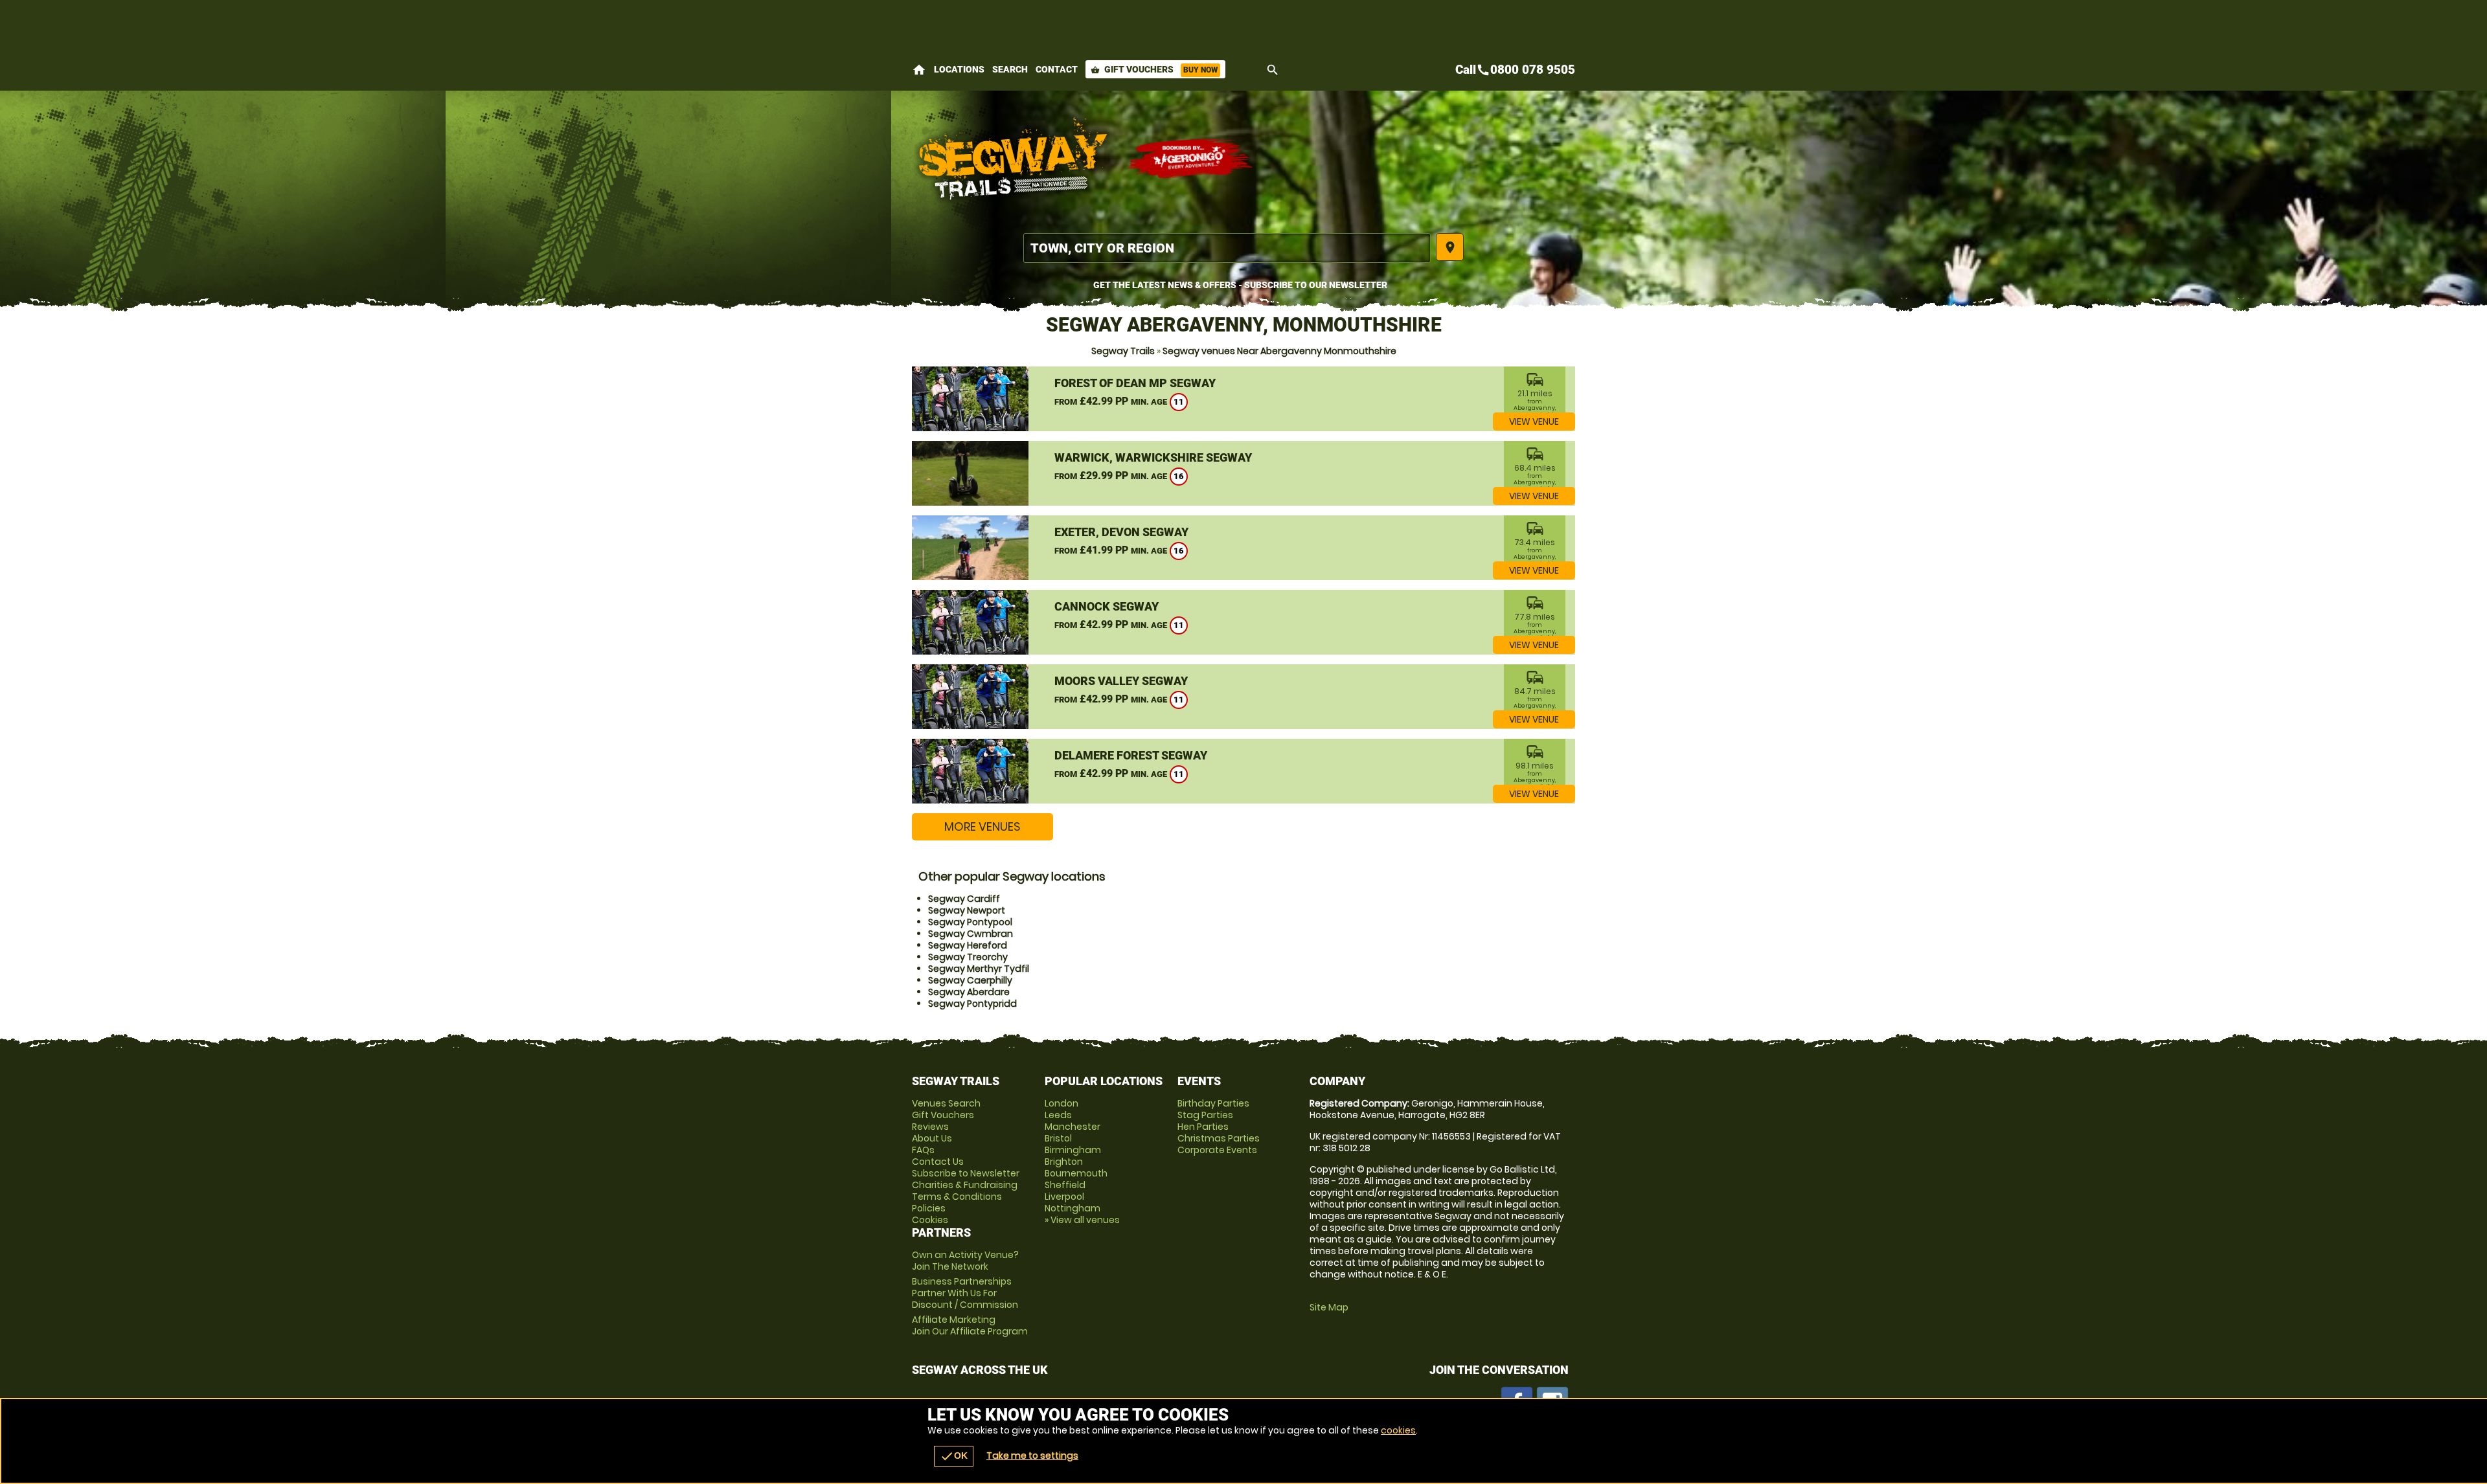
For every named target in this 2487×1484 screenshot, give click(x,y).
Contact (1057, 69)
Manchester (1073, 1127)
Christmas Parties (1219, 1138)
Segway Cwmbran (971, 934)
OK (954, 1456)
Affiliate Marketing (970, 1325)
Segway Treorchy (968, 957)
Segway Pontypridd (972, 1004)
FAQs (923, 1150)
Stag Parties (1205, 1115)
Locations (959, 69)
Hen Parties (1203, 1127)
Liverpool (1064, 1197)
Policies (929, 1208)
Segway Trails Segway (1012, 159)
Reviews (930, 1127)
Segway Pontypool (970, 922)
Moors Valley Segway (1121, 681)
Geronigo (1190, 159)
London (1062, 1103)
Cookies (930, 1220)
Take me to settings (1032, 1456)
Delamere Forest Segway (1131, 755)
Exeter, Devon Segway (1121, 532)
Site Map (1329, 1307)
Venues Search (946, 1103)
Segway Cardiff (964, 899)
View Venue (1534, 422)
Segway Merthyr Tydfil (979, 969)
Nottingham (1073, 1208)
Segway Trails (1123, 351)
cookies (1398, 1430)
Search (1010, 69)
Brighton (1064, 1162)
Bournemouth (1076, 1173)
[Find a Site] (1227, 248)
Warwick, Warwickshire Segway (1153, 457)
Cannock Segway (1107, 606)
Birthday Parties (1213, 1103)
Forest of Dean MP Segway (1135, 383)
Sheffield (1065, 1185)
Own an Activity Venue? (965, 1261)
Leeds (1058, 1115)
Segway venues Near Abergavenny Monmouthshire (1279, 351)
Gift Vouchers (1154, 69)
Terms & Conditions (957, 1197)
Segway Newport (967, 910)
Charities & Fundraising (965, 1185)
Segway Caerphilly (970, 980)
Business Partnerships (965, 1293)
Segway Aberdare (969, 992)
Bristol (1058, 1138)
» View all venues (1082, 1220)
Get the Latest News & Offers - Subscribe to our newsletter (1240, 285)
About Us (932, 1138)
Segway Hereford (968, 945)
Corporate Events (1217, 1150)
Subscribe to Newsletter (966, 1173)
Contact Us (938, 1162)
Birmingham (1073, 1150)
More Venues (982, 826)
